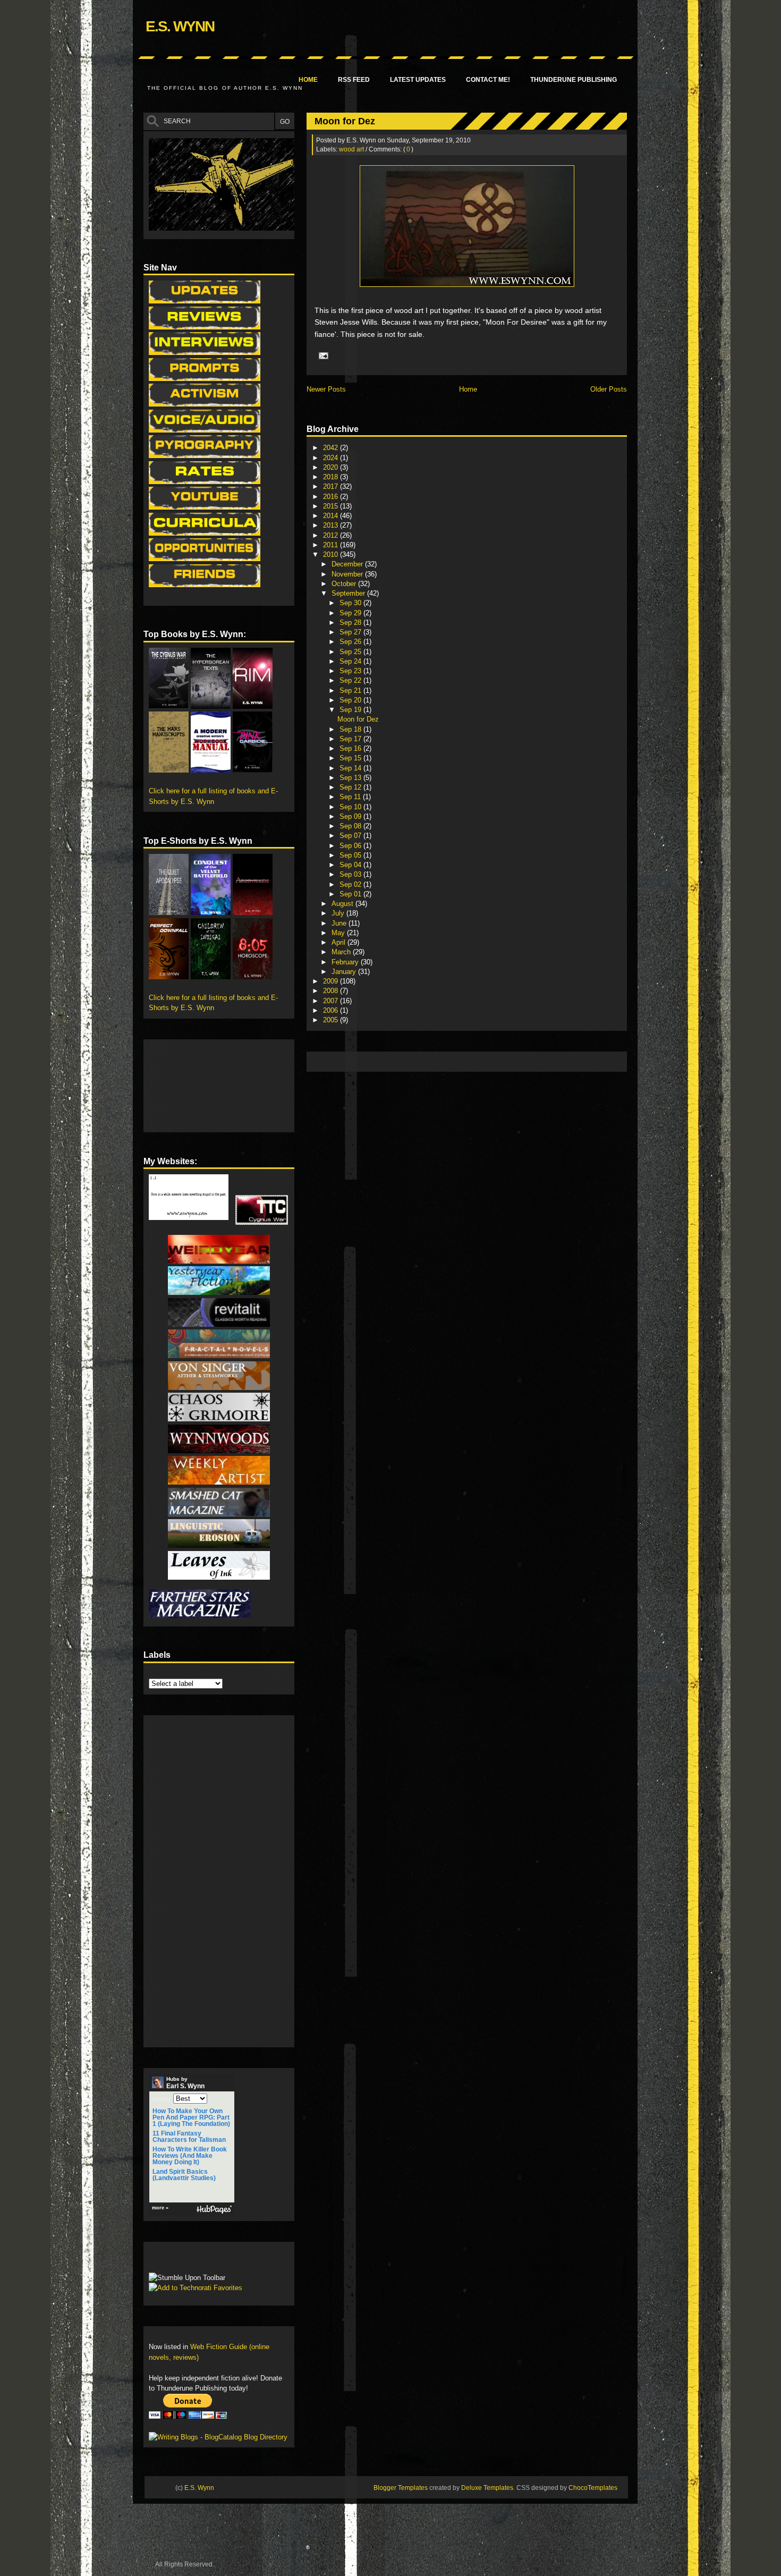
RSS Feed (354, 80)
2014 (332, 516)
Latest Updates (418, 80)
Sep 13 (351, 778)
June (340, 923)
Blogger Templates (401, 2488)
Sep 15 (351, 758)
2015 (332, 506)
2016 (332, 497)
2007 (332, 1001)
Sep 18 (351, 729)
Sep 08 (351, 826)
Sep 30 (351, 603)
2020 (332, 467)
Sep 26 (351, 642)
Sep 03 (351, 874)
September (349, 593)
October (345, 584)
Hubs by (185, 2083)
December (348, 564)
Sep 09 (351, 816)
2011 (332, 545)
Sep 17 (351, 739)
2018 (332, 477)
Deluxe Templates (487, 2488)
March (342, 952)
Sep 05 (351, 855)
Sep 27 (351, 632)
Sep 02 (351, 884)
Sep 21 (351, 690)
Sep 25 (351, 652)
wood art (351, 149)
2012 (332, 535)
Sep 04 (351, 865)
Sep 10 (351, 807)
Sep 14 (351, 768)
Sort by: (162, 2099)
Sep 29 (351, 613)
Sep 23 (351, 671)
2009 (332, 981)
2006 (332, 1010)
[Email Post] (322, 355)
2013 (332, 525)
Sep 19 (351, 710)
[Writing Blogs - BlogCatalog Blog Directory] (218, 2437)
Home (308, 80)
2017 (332, 486)
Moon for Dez (345, 121)
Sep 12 (351, 787)
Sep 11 (351, 797)
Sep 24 (351, 661)
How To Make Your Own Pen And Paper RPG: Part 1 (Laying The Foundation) (191, 2117)
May (339, 933)
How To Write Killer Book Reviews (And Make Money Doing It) (190, 2156)
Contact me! (488, 80)
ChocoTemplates (593, 2488)
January (345, 972)
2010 (332, 554)
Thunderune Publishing (574, 80)
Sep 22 (351, 680)
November (348, 574)
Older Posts (609, 389)
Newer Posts (326, 389)
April (339, 942)
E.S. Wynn (180, 26)
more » (160, 2208)
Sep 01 (351, 894)
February (346, 962)
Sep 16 (351, 748)
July (339, 913)
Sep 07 (351, 836)
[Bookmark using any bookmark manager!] (182, 2260)
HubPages (214, 2210)
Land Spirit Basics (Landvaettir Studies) (184, 2175)
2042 (332, 448)
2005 (332, 1020)
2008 (332, 991)
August (343, 904)
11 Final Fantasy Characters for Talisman (189, 2137)
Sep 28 (351, 622)
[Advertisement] (505, 1061)
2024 (332, 458)
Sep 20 (351, 700)
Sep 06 (351, 846)
